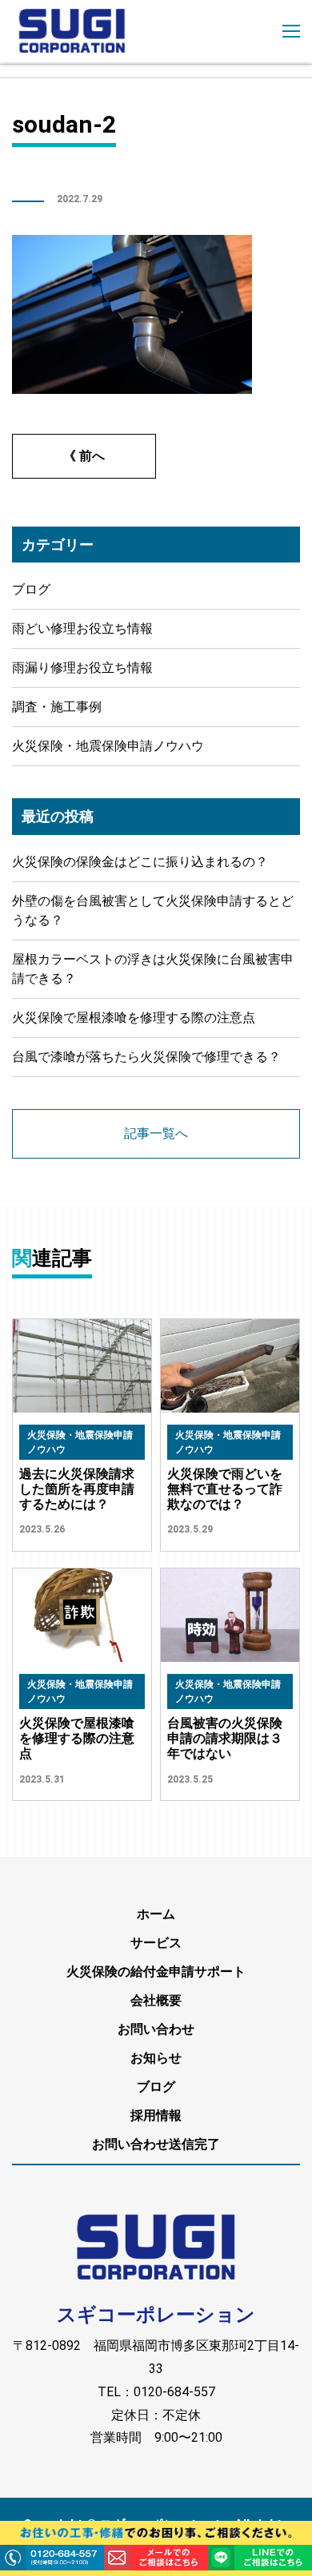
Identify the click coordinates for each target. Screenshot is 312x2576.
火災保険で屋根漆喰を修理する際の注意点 (134, 1018)
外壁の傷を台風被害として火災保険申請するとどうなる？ (153, 910)
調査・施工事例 (57, 707)
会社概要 (156, 2000)
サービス (156, 1943)
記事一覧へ (156, 1133)
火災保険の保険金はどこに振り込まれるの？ (140, 862)
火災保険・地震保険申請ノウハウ (108, 746)
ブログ (31, 589)
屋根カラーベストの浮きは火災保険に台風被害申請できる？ (153, 969)
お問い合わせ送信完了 (156, 2144)
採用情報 (156, 2115)
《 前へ (84, 456)
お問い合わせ (156, 2029)
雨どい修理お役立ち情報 (82, 628)
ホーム (156, 1914)
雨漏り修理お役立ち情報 (82, 668)
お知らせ (156, 2058)
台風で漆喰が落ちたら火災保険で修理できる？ (146, 1057)
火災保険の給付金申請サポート (156, 1972)
